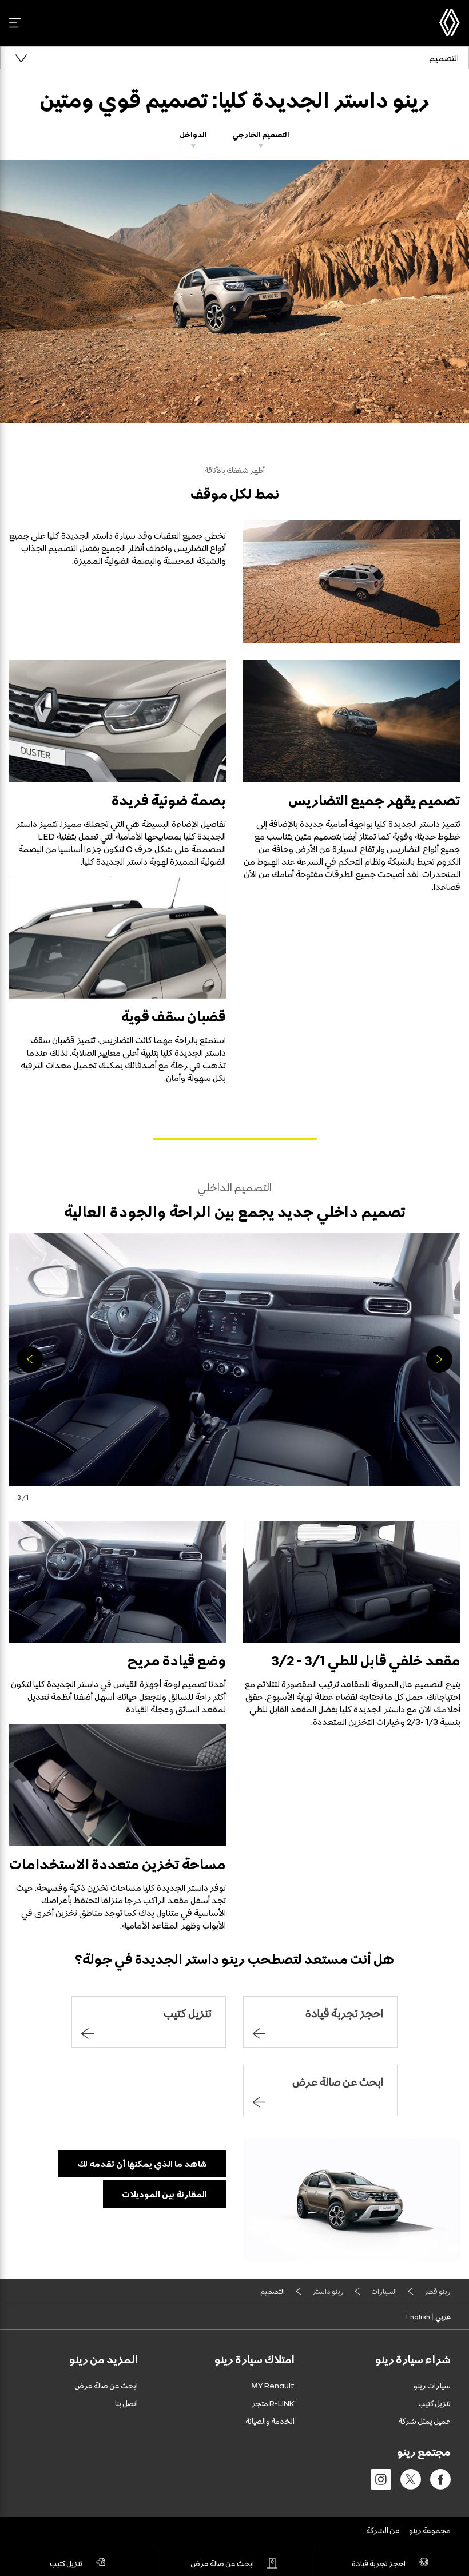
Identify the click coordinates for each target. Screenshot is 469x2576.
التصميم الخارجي (261, 134)
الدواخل (193, 134)
